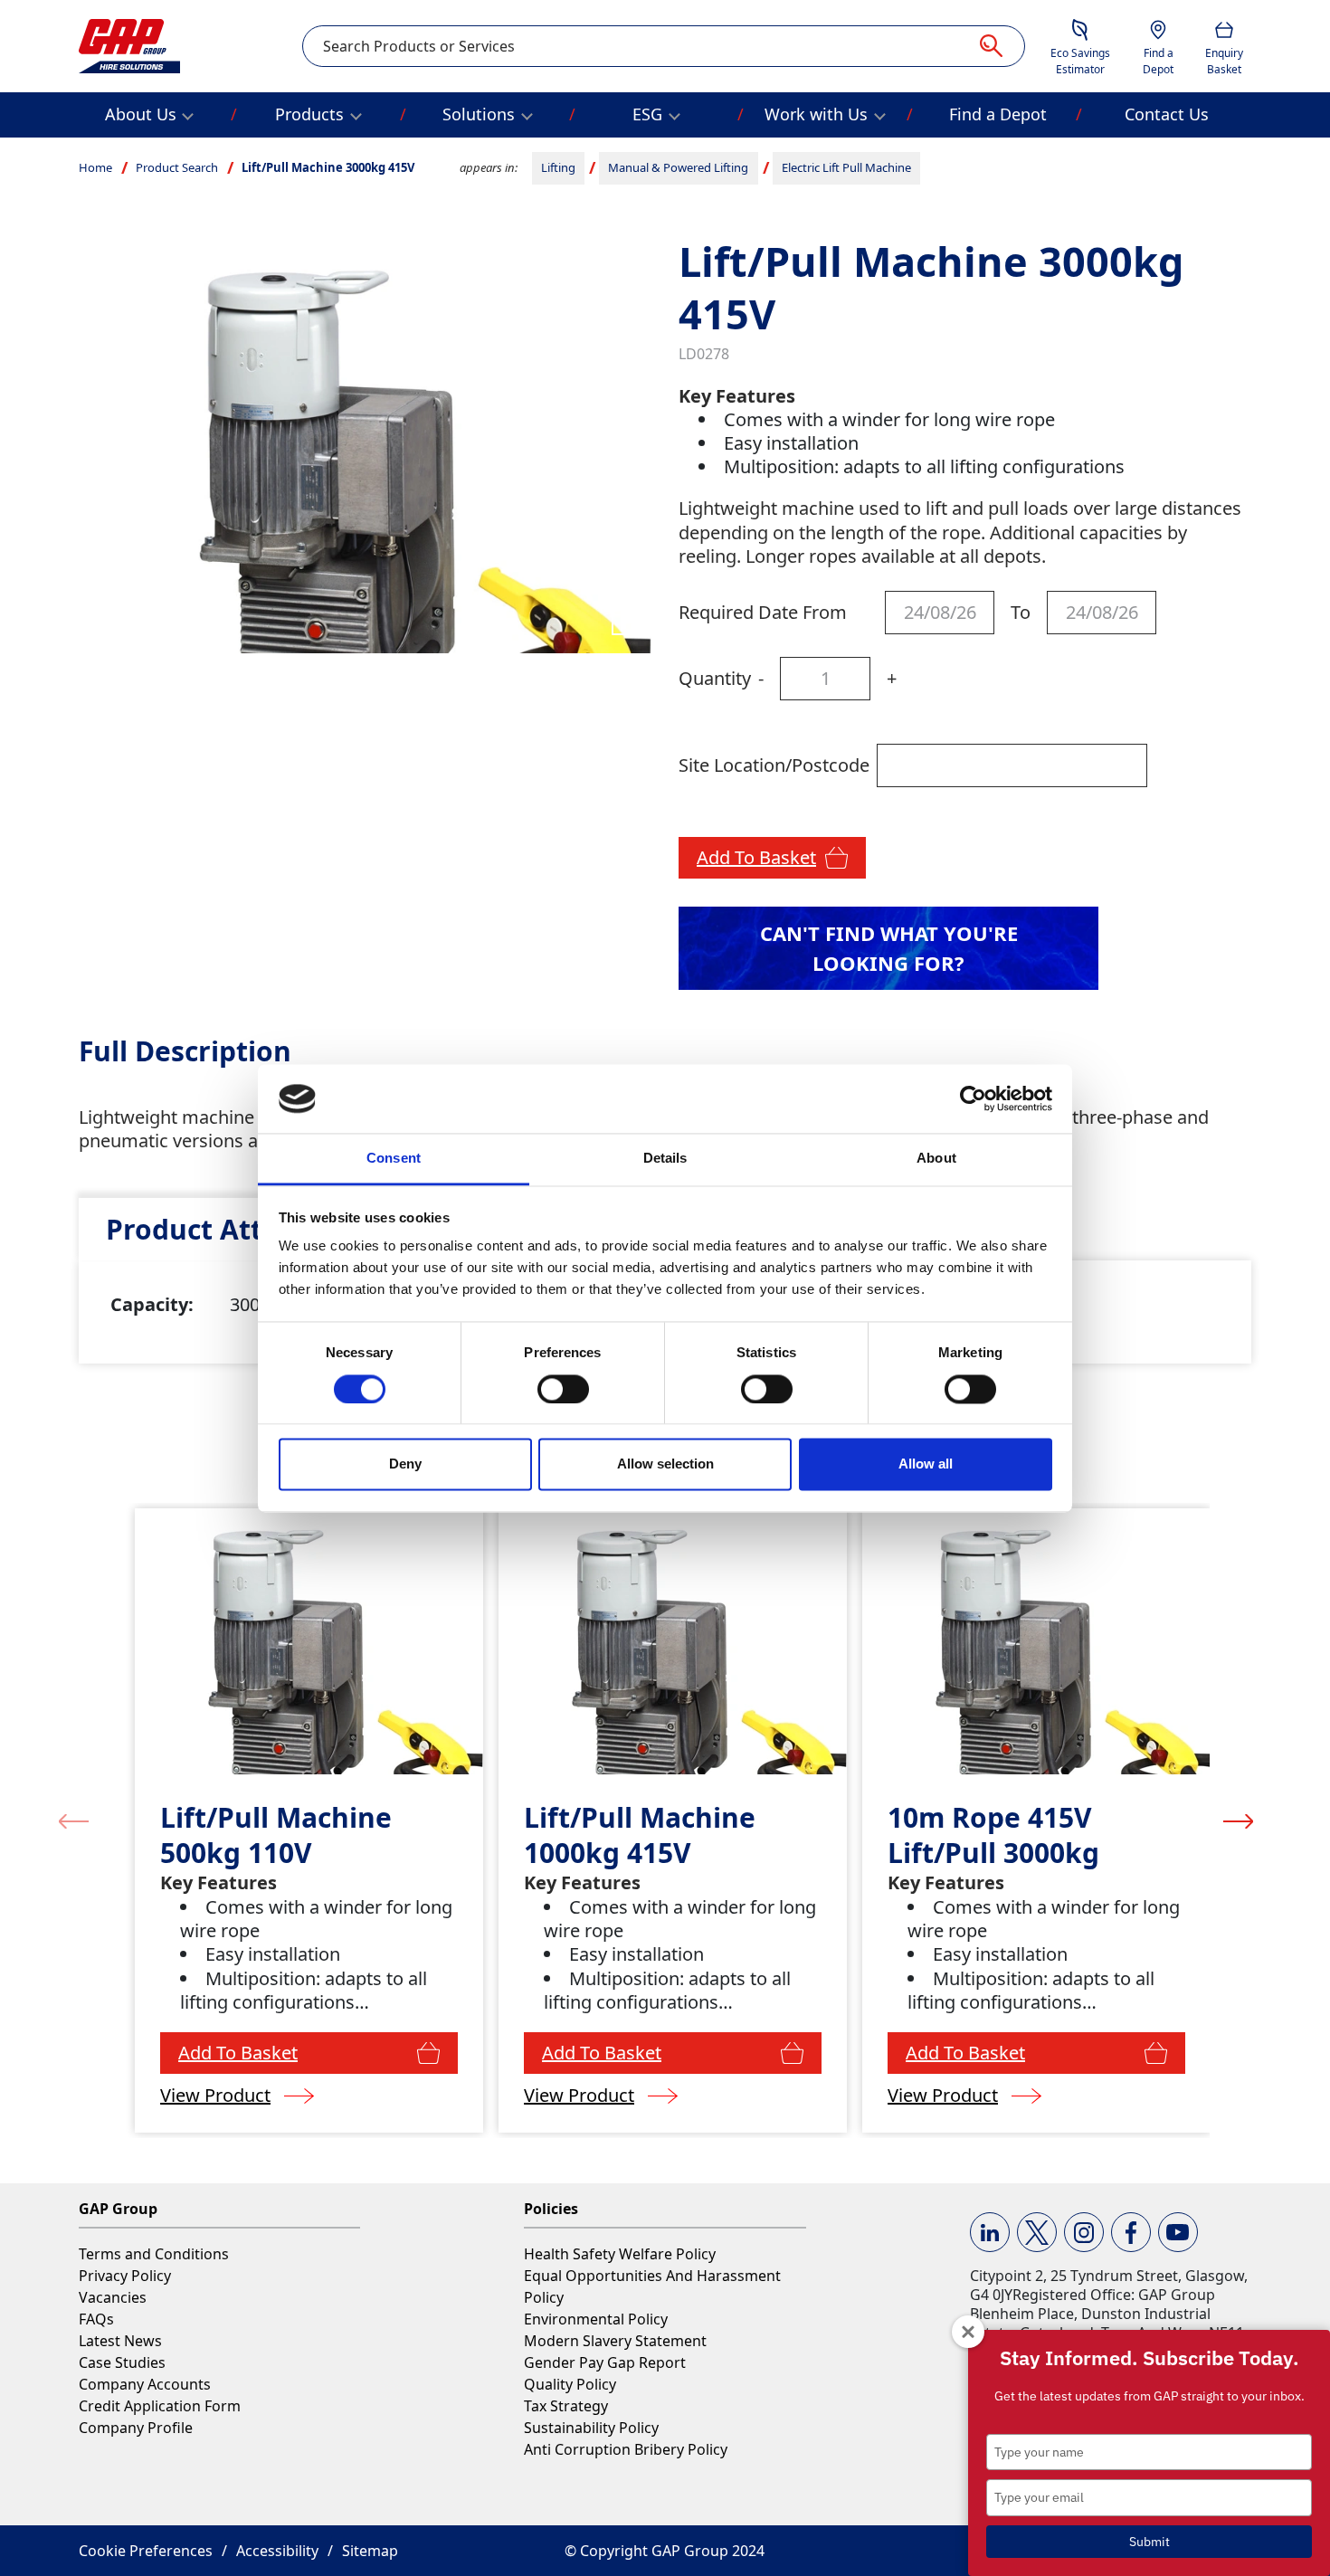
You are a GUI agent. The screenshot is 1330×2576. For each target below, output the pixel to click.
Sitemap (370, 2551)
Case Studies (122, 2362)
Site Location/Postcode (774, 765)
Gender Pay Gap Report (605, 2362)
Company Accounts (145, 2384)
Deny (405, 1464)
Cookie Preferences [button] (146, 2551)
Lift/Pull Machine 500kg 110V (276, 1835)
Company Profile (136, 2428)
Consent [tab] (394, 1159)
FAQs (96, 2319)
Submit (1149, 2542)
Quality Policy (570, 2384)
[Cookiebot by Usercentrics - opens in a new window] (973, 1098)
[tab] (233, 1229)
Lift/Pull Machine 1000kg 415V (640, 1835)
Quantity (715, 678)
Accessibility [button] (277, 2551)
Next (1238, 1820)
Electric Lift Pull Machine (846, 167)
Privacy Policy (125, 2276)
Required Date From (763, 612)
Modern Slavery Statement (615, 2341)
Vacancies (113, 2297)
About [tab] (936, 1159)
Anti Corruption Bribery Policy (626, 2449)
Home (95, 167)
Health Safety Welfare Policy (620, 2254)
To (1021, 612)
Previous (74, 1820)
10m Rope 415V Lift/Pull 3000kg (993, 1835)
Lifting (558, 167)
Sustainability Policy (591, 2428)
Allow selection (665, 1464)
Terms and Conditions (154, 2254)
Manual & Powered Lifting (678, 167)
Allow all (926, 1464)
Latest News (120, 2341)
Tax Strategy (566, 2406)
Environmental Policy (596, 2319)
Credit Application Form (160, 2406)
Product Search (177, 167)
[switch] (563, 1389)
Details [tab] (665, 1159)
